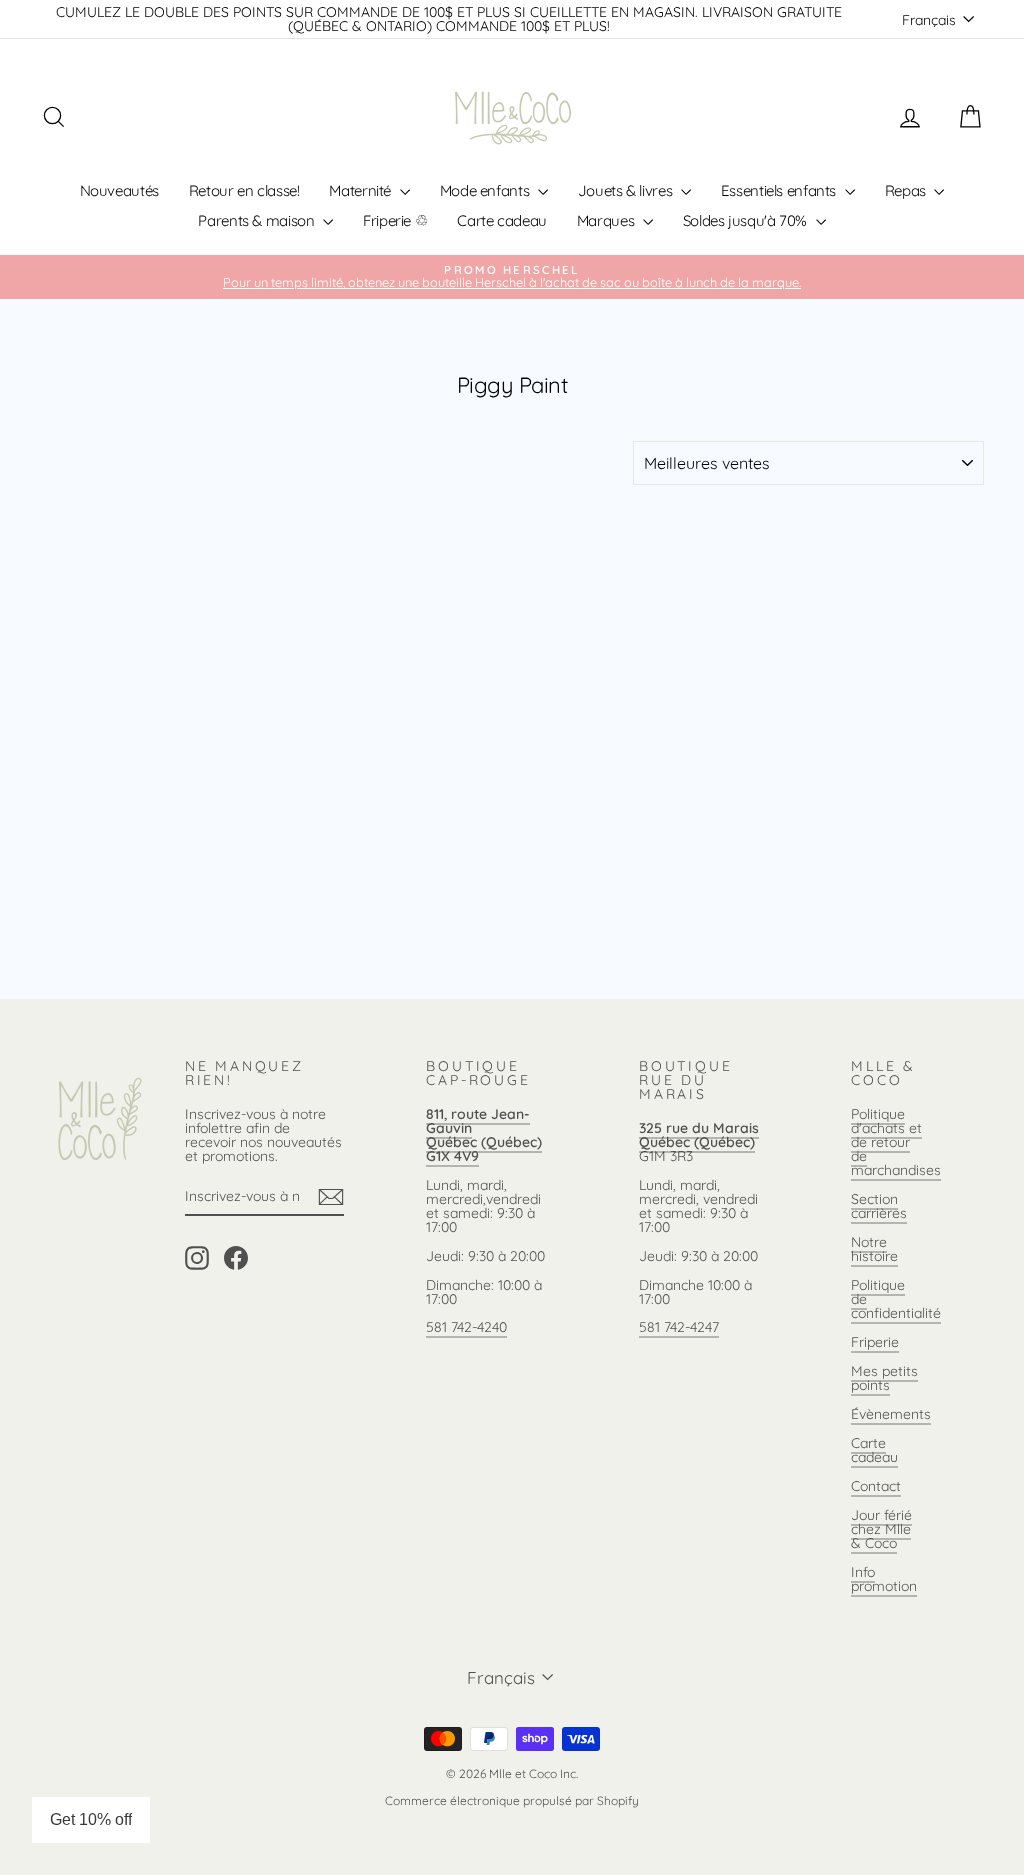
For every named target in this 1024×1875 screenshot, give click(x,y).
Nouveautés (119, 190)
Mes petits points (884, 1378)
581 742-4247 (679, 1327)
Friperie (875, 1342)
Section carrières (879, 1206)
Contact (876, 1486)
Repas (907, 190)
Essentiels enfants (780, 190)
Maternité (361, 190)
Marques (607, 220)
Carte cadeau (502, 220)
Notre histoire (874, 1249)
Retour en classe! (244, 190)
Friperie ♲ (395, 220)
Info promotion (884, 1579)
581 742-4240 (466, 1327)
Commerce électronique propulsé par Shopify (512, 1800)
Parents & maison (258, 220)
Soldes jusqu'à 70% (747, 220)
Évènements (891, 1414)
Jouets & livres (627, 190)
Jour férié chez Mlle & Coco (881, 1529)
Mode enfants (486, 190)
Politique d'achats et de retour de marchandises (896, 1142)
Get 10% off (91, 1819)
